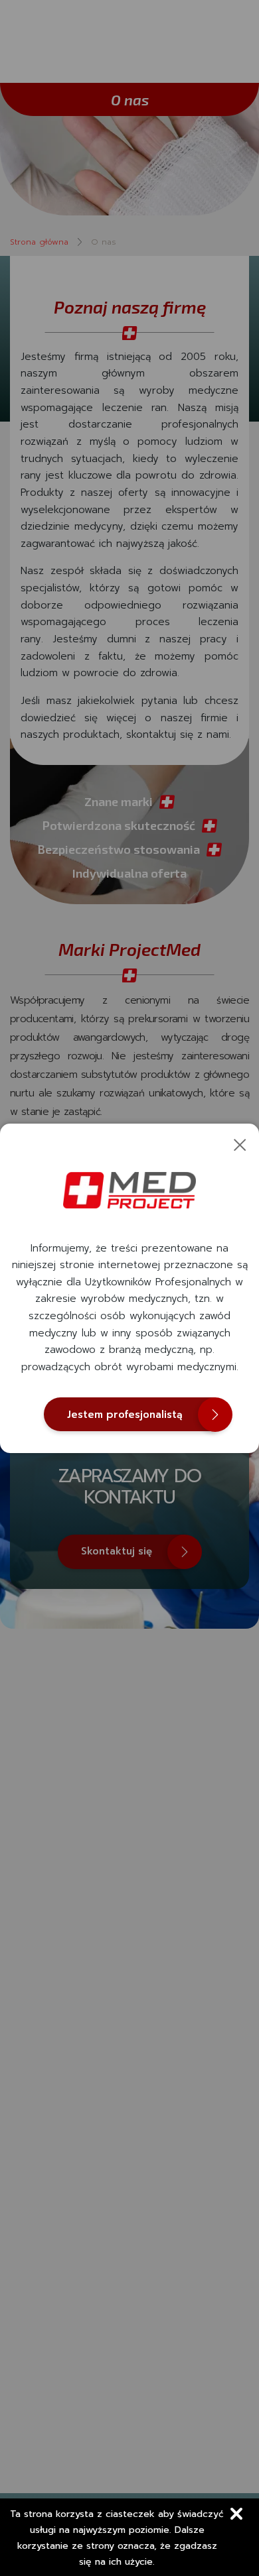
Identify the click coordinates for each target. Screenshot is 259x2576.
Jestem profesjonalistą (125, 1415)
